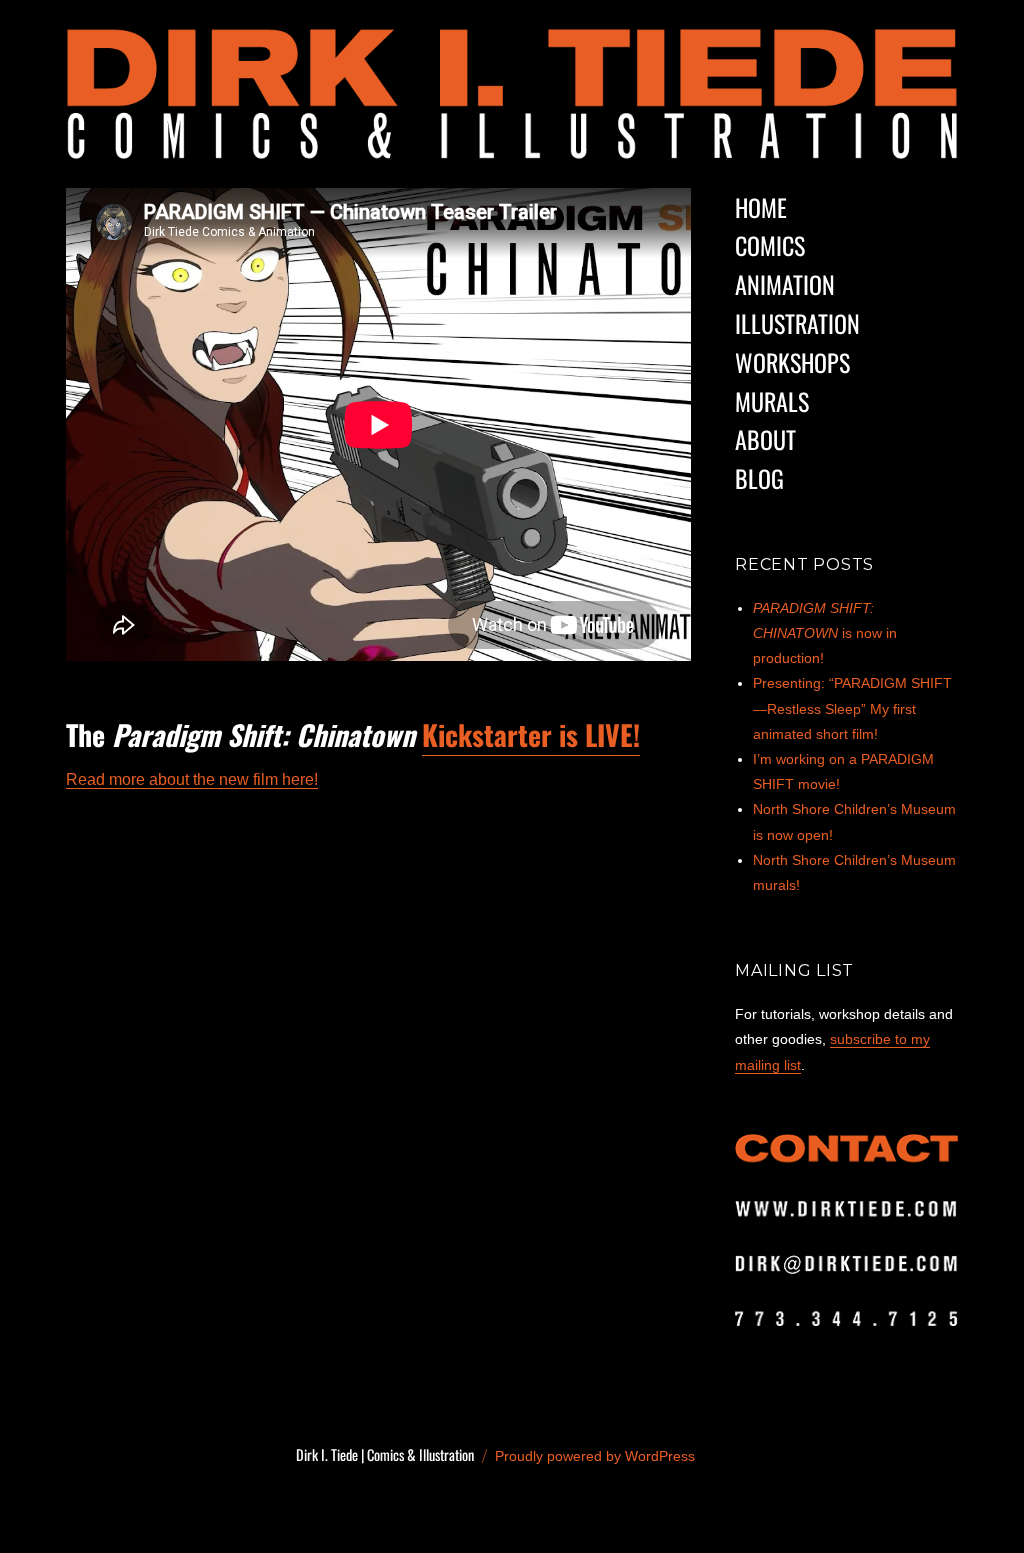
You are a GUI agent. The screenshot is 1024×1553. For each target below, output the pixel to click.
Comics (770, 245)
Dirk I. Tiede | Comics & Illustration (385, 1454)
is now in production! (825, 633)
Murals (772, 401)
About (765, 439)
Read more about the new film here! (192, 779)
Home (761, 207)
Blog (759, 478)
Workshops (792, 362)
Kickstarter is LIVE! (531, 734)
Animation (785, 284)
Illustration (797, 323)
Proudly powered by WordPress (595, 1456)
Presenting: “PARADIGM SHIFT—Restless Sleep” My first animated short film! (852, 708)
